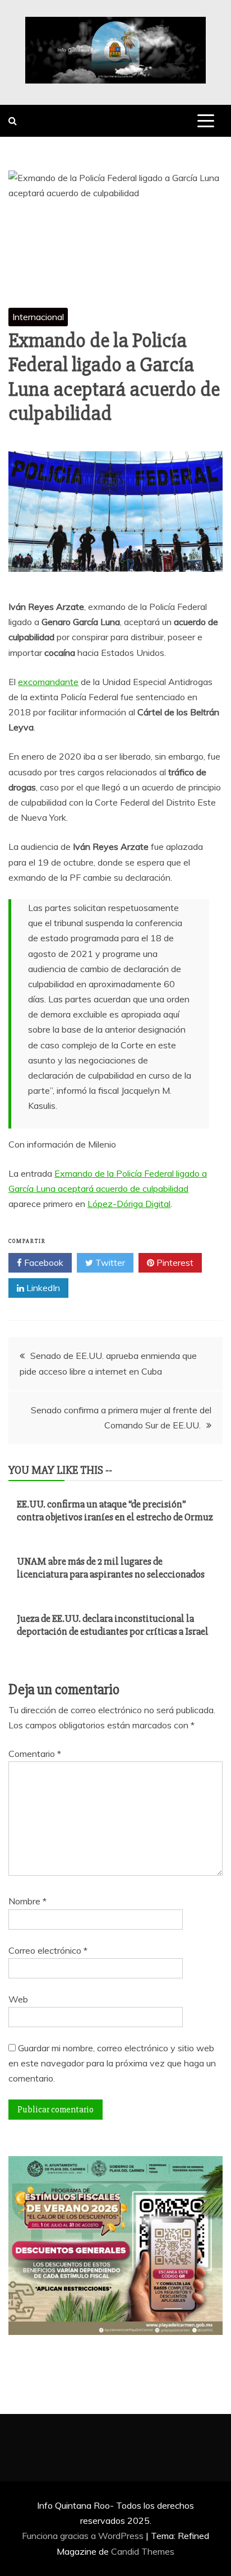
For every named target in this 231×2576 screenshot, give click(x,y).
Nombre (27, 1901)
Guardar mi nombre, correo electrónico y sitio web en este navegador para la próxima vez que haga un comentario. (112, 2063)
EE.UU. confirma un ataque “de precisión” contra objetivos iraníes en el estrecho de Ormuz (115, 1511)
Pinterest (174, 1262)
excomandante (48, 682)
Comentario (35, 1754)
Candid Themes (143, 2551)
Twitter (109, 1262)
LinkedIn (42, 1288)
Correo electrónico (48, 1950)
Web (18, 1999)
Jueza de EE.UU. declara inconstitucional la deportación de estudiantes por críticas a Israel (113, 1625)
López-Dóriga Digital (129, 1204)
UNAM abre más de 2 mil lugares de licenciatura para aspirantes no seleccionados (111, 1568)
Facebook (43, 1262)
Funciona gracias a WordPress (84, 2536)
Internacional (38, 317)
